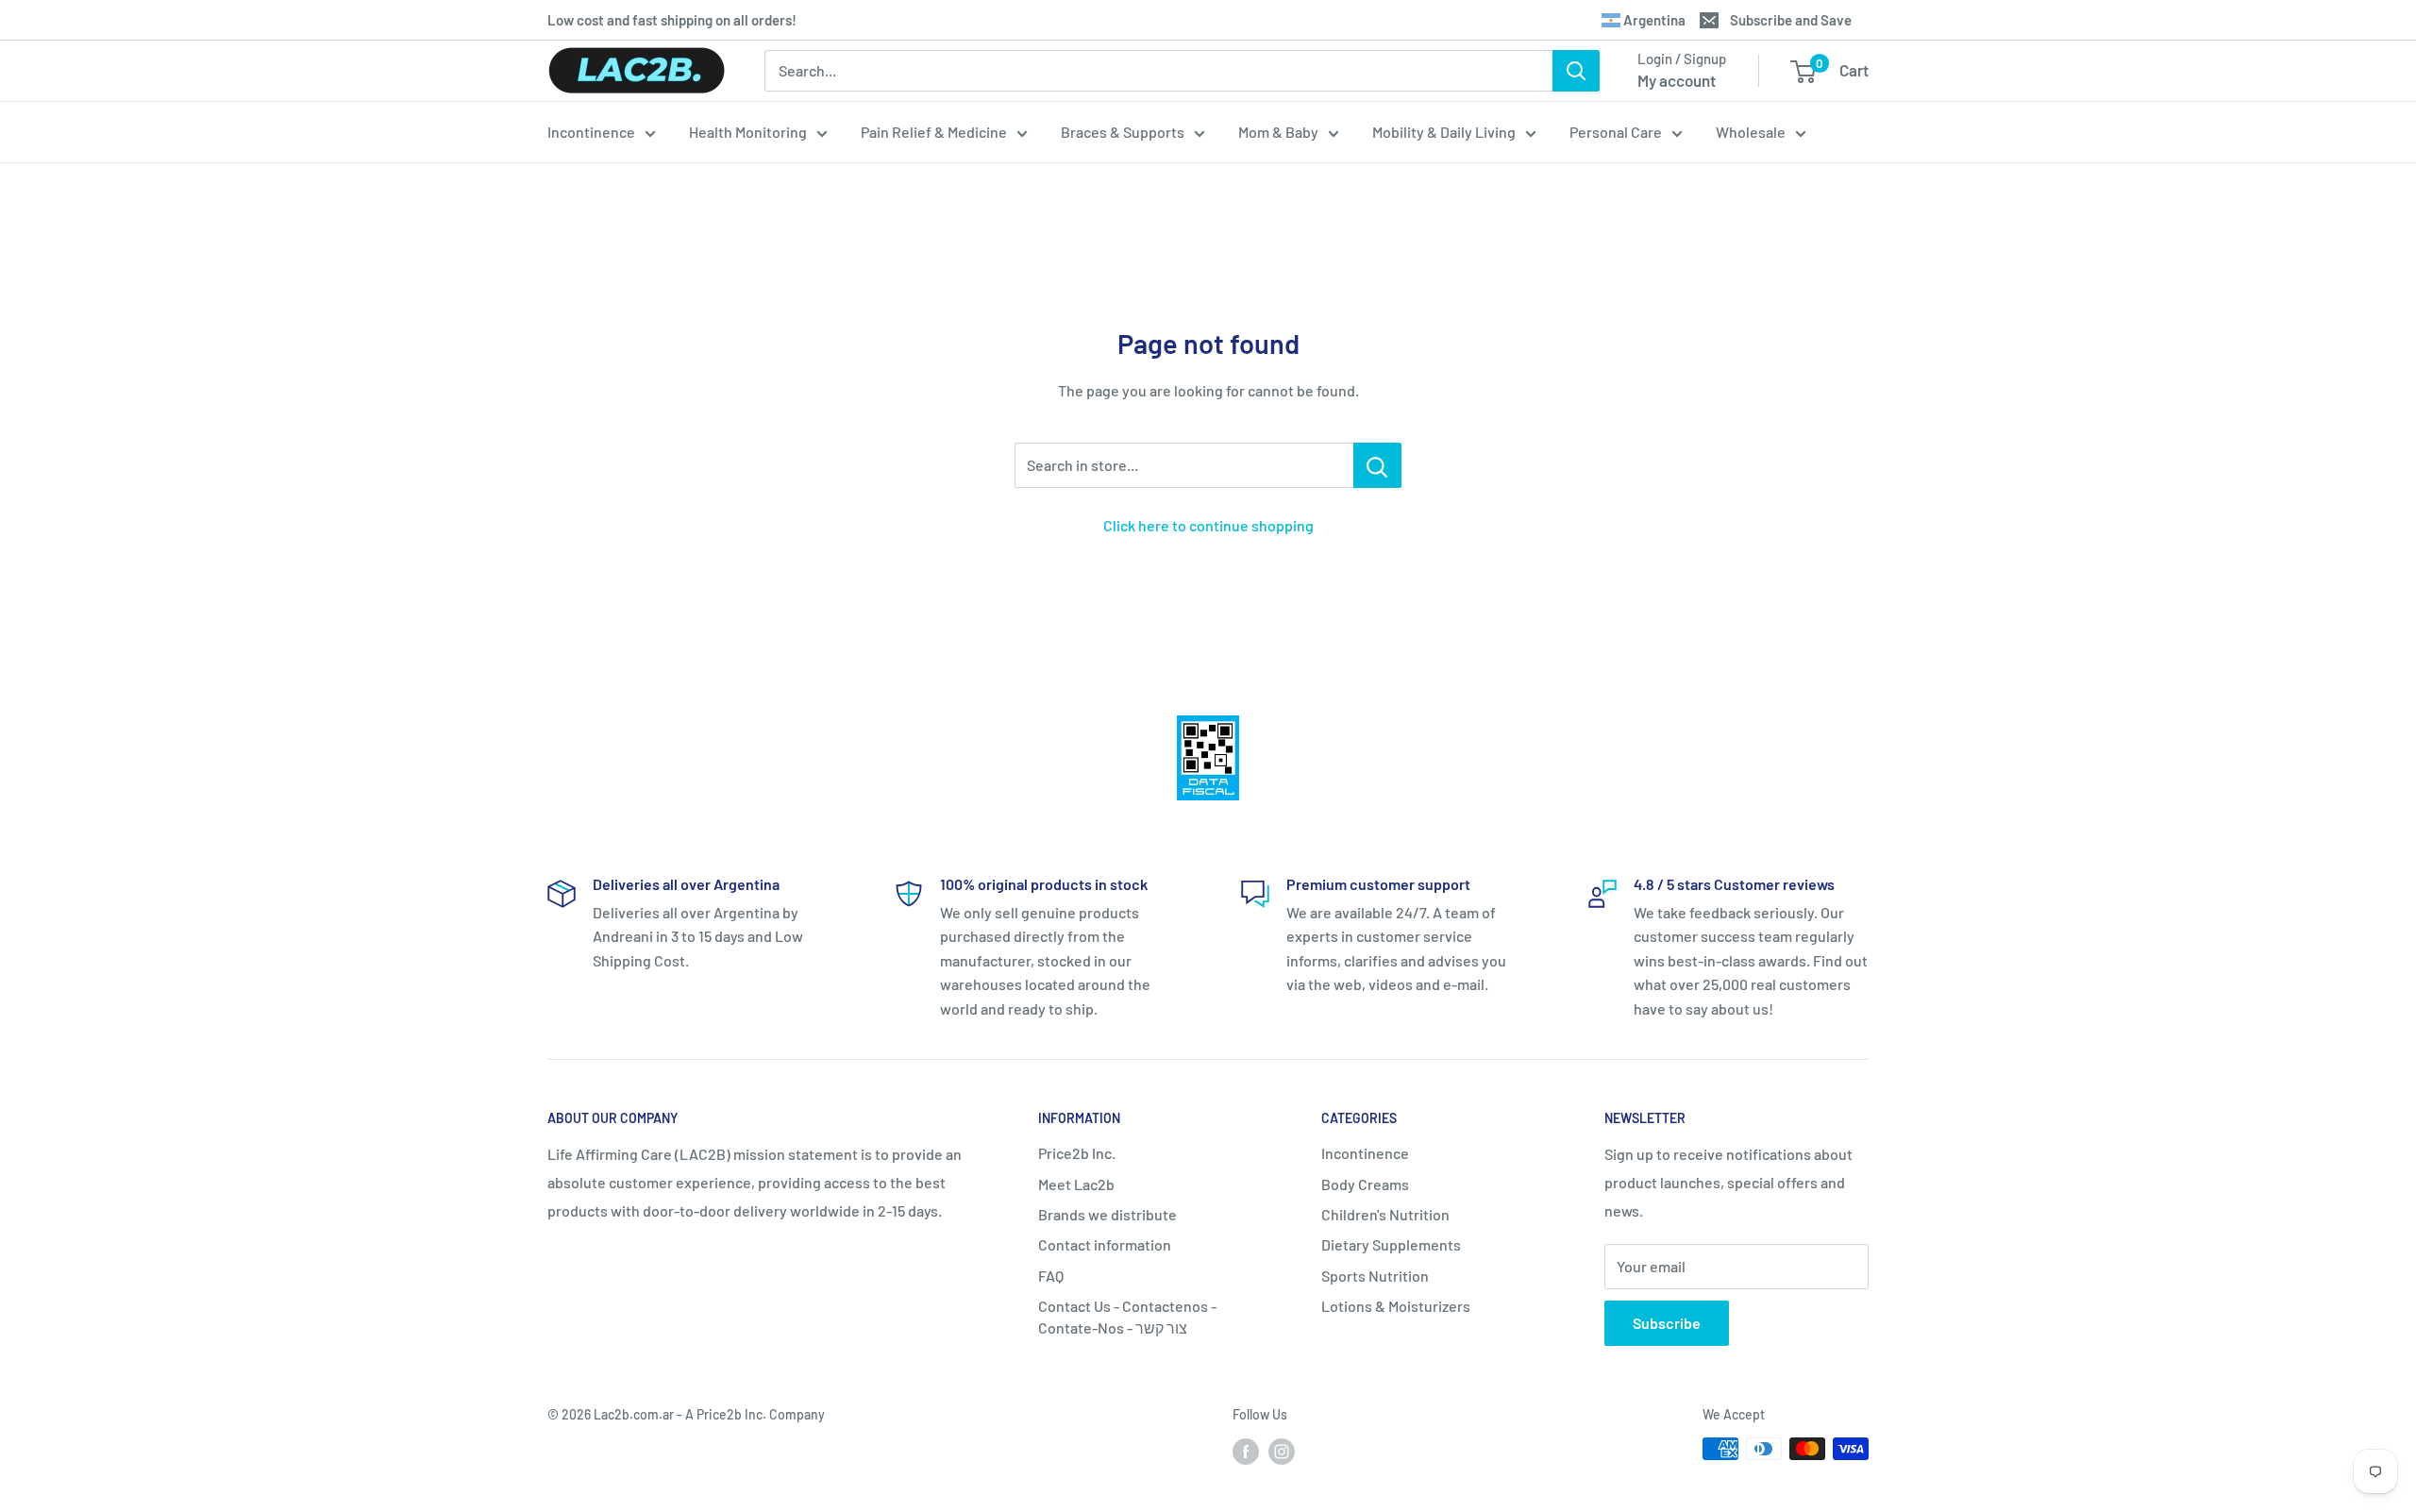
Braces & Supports (1123, 132)
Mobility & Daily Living (1444, 132)
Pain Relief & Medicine (934, 132)
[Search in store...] (1377, 465)
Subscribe (1667, 1323)
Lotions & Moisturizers (1396, 1306)
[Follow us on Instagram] (1282, 1451)
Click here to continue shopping (1208, 525)
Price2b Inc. (1077, 1153)
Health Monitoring (748, 132)
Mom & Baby (1278, 132)
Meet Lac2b (1076, 1184)
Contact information (1105, 1244)
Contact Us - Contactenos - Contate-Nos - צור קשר (1127, 1316)
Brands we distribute (1107, 1214)
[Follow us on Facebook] (1246, 1451)
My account (1677, 80)
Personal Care (1616, 132)
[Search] (1576, 71)
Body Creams (1365, 1184)
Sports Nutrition (1375, 1276)
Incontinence (591, 132)
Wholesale (1751, 132)
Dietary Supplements (1391, 1244)
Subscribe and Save (1791, 20)
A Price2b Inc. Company (755, 1414)
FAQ (1051, 1276)
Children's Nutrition (1385, 1214)
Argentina (1653, 20)
